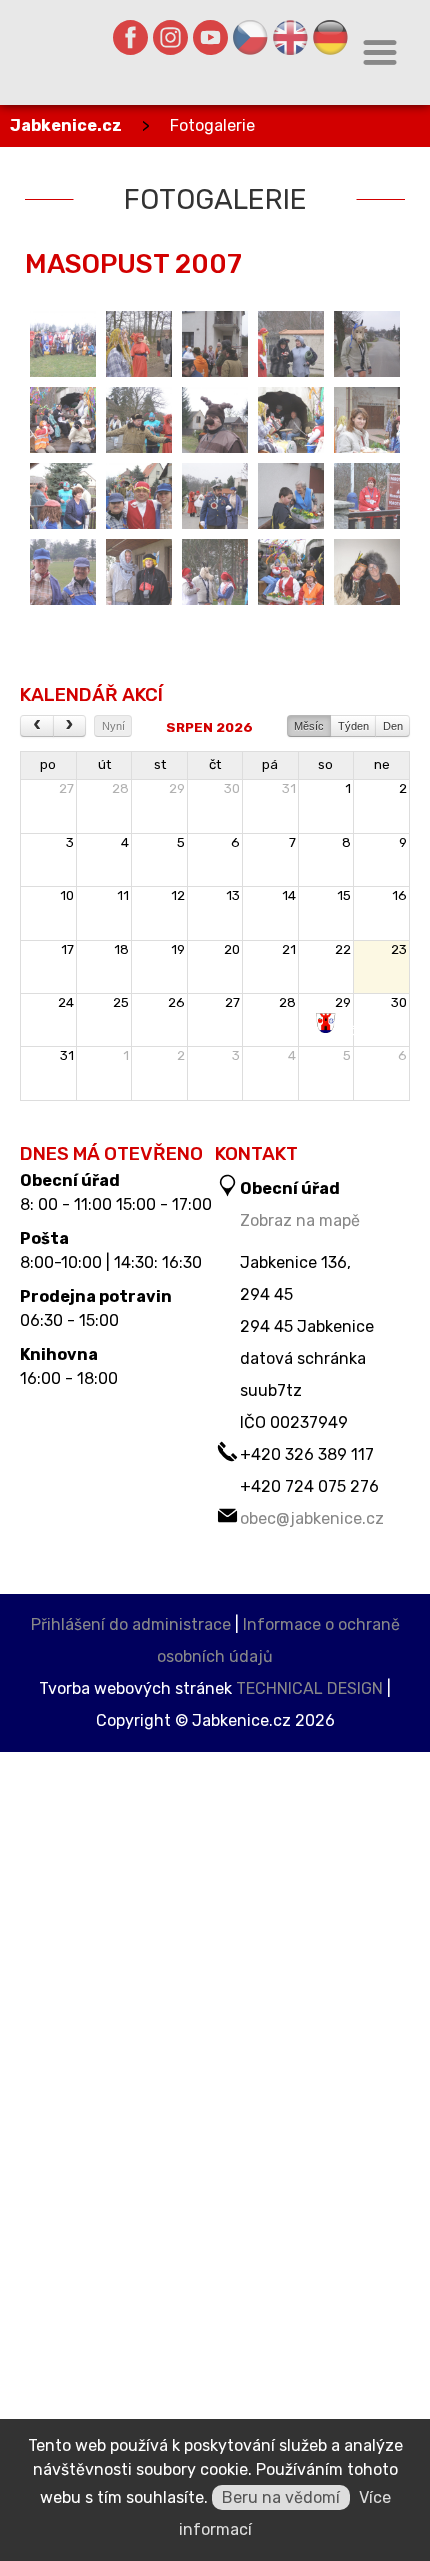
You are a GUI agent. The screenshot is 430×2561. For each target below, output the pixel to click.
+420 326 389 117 (307, 1454)
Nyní (113, 726)
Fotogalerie (212, 125)
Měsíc (309, 726)
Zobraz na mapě (300, 1220)
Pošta (44, 1239)
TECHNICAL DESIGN (309, 1688)
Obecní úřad (70, 1181)
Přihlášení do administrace (131, 1624)
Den (393, 726)
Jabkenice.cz (66, 125)
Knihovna (59, 1355)
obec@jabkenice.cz (312, 1518)
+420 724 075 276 (309, 1486)
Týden (353, 726)
